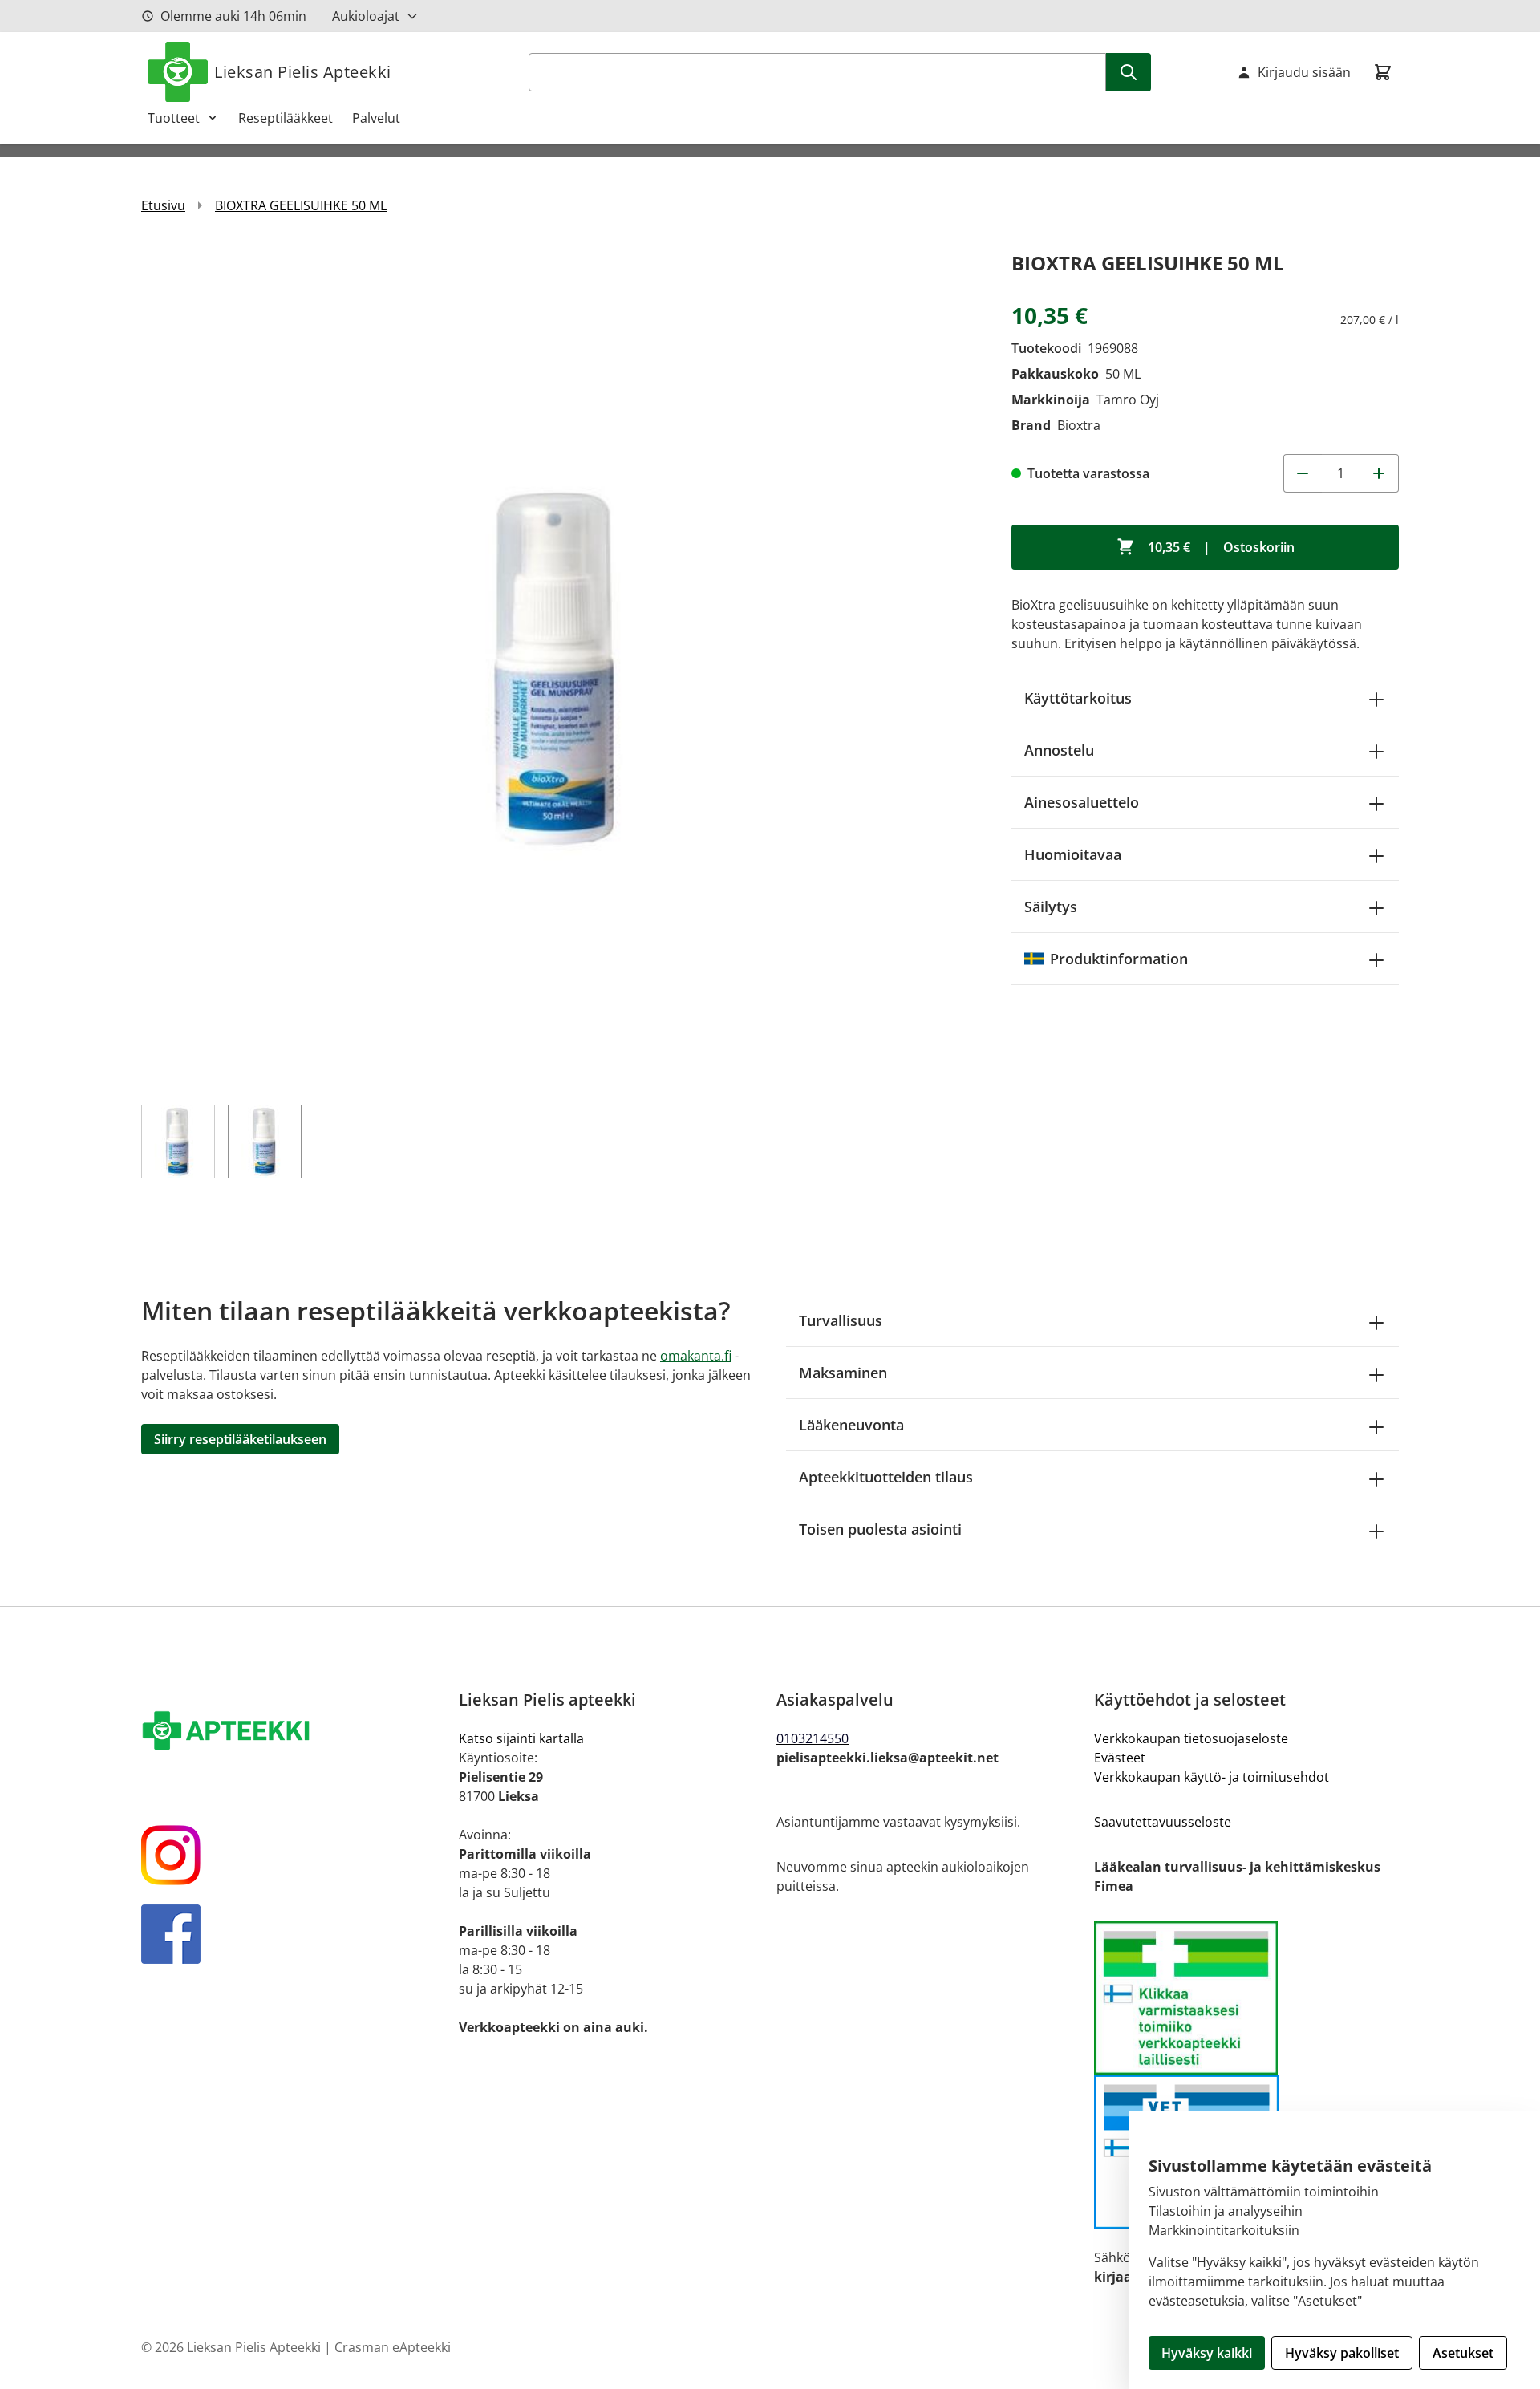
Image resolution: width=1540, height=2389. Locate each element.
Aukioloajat (366, 16)
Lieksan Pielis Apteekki (303, 72)
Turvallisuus (841, 1320)
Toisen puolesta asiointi (880, 1529)
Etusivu (163, 205)
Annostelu (1059, 750)
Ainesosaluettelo (1082, 802)
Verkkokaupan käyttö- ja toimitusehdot (1212, 1777)
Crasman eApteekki (393, 2347)
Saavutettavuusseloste (1163, 1822)
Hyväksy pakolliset (1342, 2353)
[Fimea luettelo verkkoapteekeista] (1246, 1998)
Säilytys (1051, 907)
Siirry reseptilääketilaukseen (240, 1439)
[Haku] (1129, 72)
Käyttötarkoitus (1078, 698)
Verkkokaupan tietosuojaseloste (1191, 1738)
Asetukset (1463, 2353)
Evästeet (1120, 1758)
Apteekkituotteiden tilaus (886, 1477)
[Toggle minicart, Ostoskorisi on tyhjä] (1383, 72)
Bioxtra (1079, 425)
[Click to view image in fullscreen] (560, 666)
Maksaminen (843, 1373)
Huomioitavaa (1073, 854)
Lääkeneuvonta (851, 1425)
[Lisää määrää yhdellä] (1380, 473)
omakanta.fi (696, 1356)
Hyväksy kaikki (1207, 2353)
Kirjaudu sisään (1304, 72)
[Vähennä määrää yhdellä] (1303, 473)
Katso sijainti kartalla (521, 1738)
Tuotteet (174, 118)
